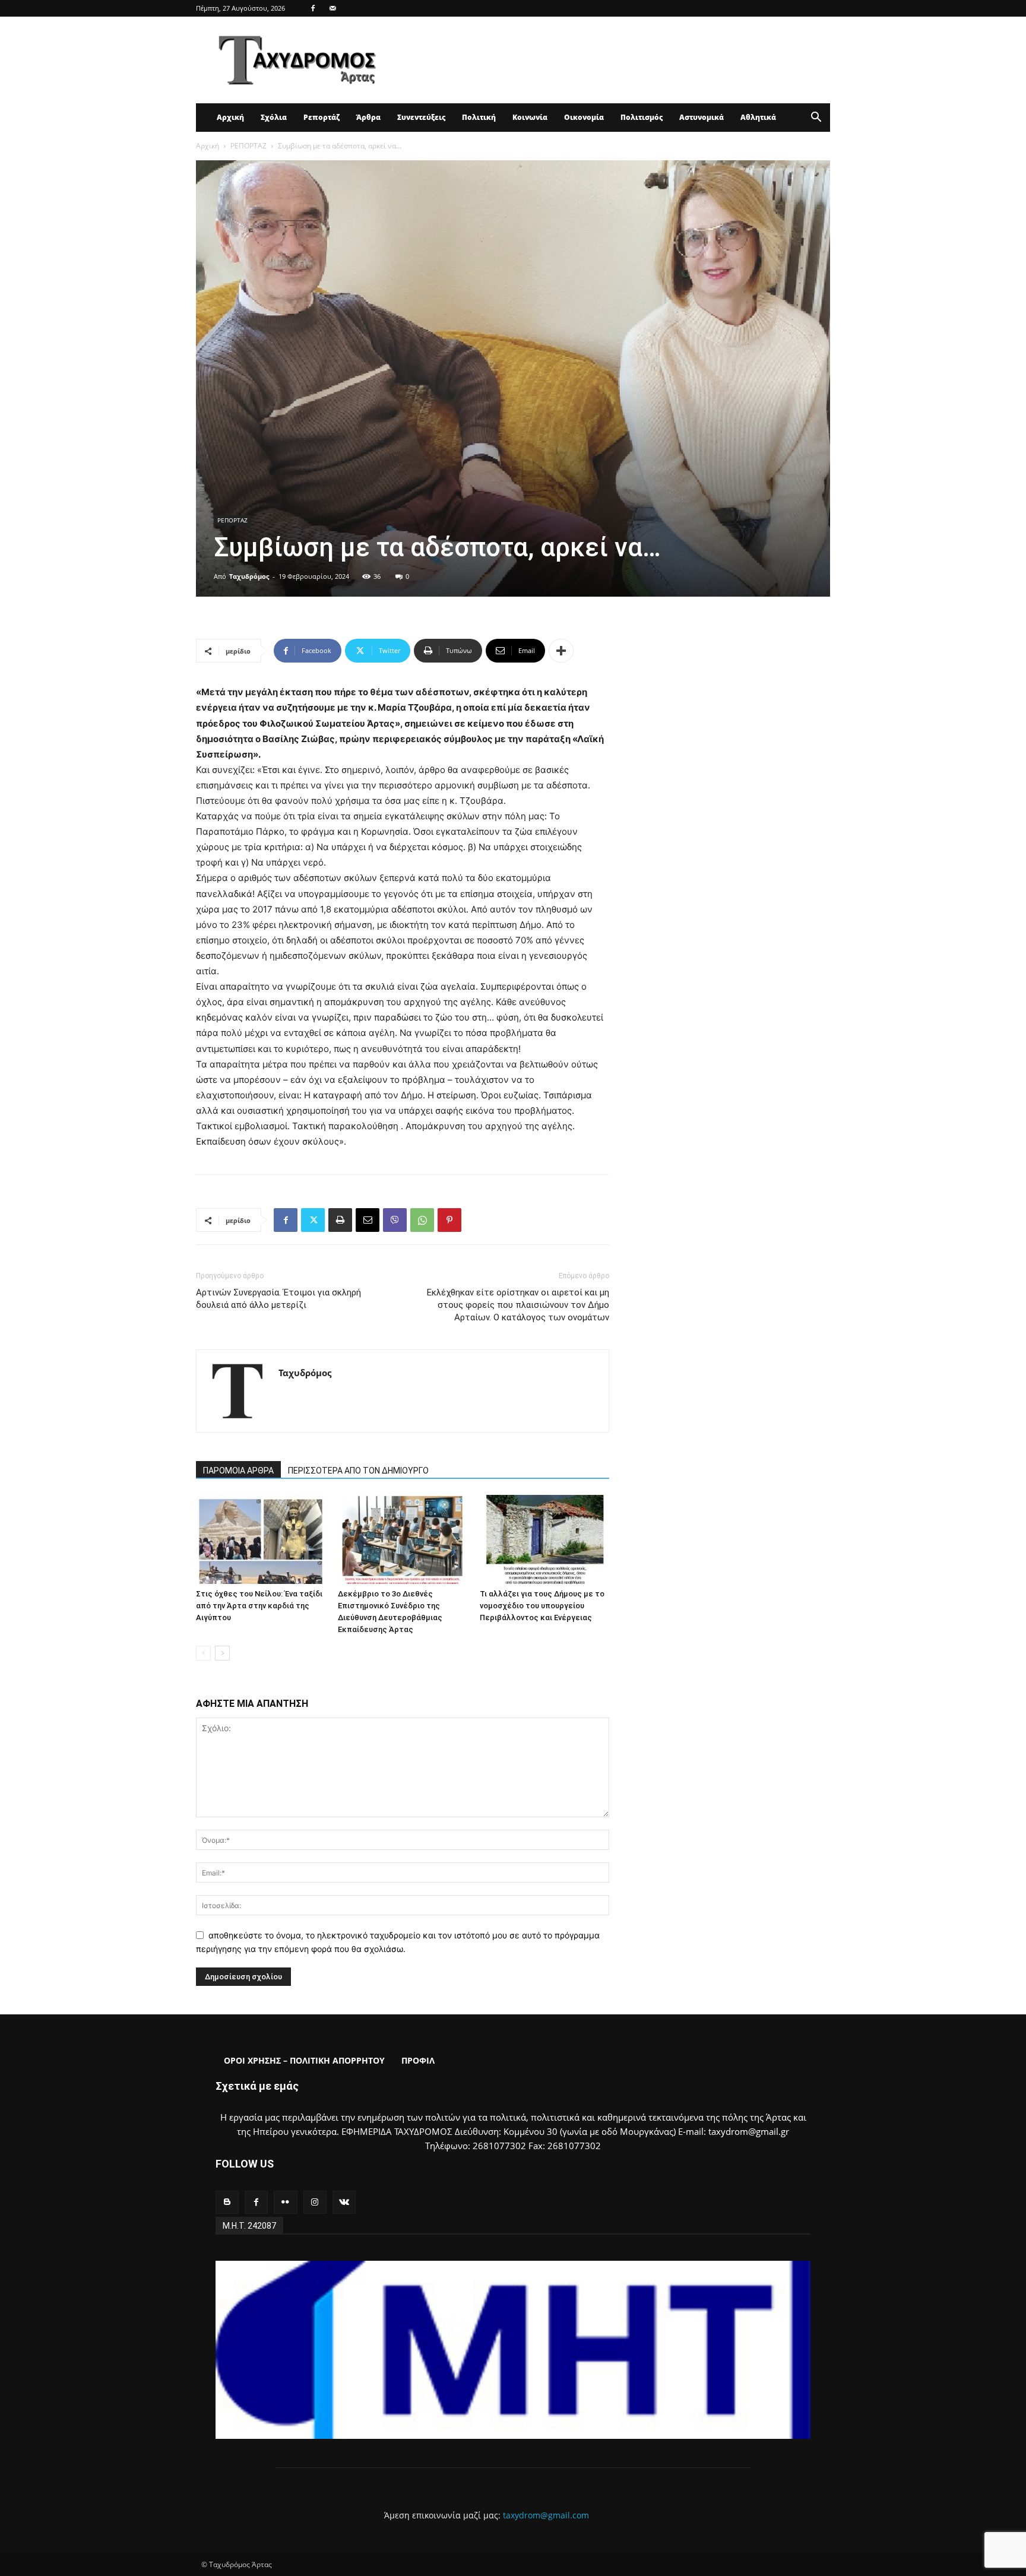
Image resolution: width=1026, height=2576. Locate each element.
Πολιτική (479, 117)
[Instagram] (315, 2202)
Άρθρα (368, 117)
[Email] (368, 1220)
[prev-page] (203, 1653)
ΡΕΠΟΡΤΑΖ (248, 146)
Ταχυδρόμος (249, 576)
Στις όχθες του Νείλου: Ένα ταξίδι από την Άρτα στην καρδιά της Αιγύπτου (259, 1606)
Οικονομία (584, 117)
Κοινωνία (530, 117)
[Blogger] (227, 2202)
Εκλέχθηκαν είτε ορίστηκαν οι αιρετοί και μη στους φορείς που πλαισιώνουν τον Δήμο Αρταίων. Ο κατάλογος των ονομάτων (518, 1305)
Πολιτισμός (642, 117)
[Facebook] (313, 8)
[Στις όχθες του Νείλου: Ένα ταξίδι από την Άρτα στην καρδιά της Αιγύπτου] (261, 1539)
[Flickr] (285, 2202)
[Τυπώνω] (340, 1220)
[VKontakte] (344, 2202)
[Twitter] (313, 1220)
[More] (561, 651)
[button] (816, 118)
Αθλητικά (758, 117)
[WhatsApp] (422, 1220)
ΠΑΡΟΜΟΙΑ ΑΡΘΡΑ (238, 1471)
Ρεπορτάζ (322, 117)
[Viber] (395, 1220)
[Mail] (332, 8)
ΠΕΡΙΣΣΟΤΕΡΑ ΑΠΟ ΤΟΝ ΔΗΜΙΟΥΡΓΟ (358, 1471)
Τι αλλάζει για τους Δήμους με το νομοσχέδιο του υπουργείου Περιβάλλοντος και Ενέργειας (542, 1606)
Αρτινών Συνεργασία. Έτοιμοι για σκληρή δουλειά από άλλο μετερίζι (278, 1299)
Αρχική (230, 117)
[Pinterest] (449, 1220)
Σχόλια (274, 117)
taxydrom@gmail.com (546, 2515)
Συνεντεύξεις (421, 117)
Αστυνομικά (702, 117)
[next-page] (222, 1653)
